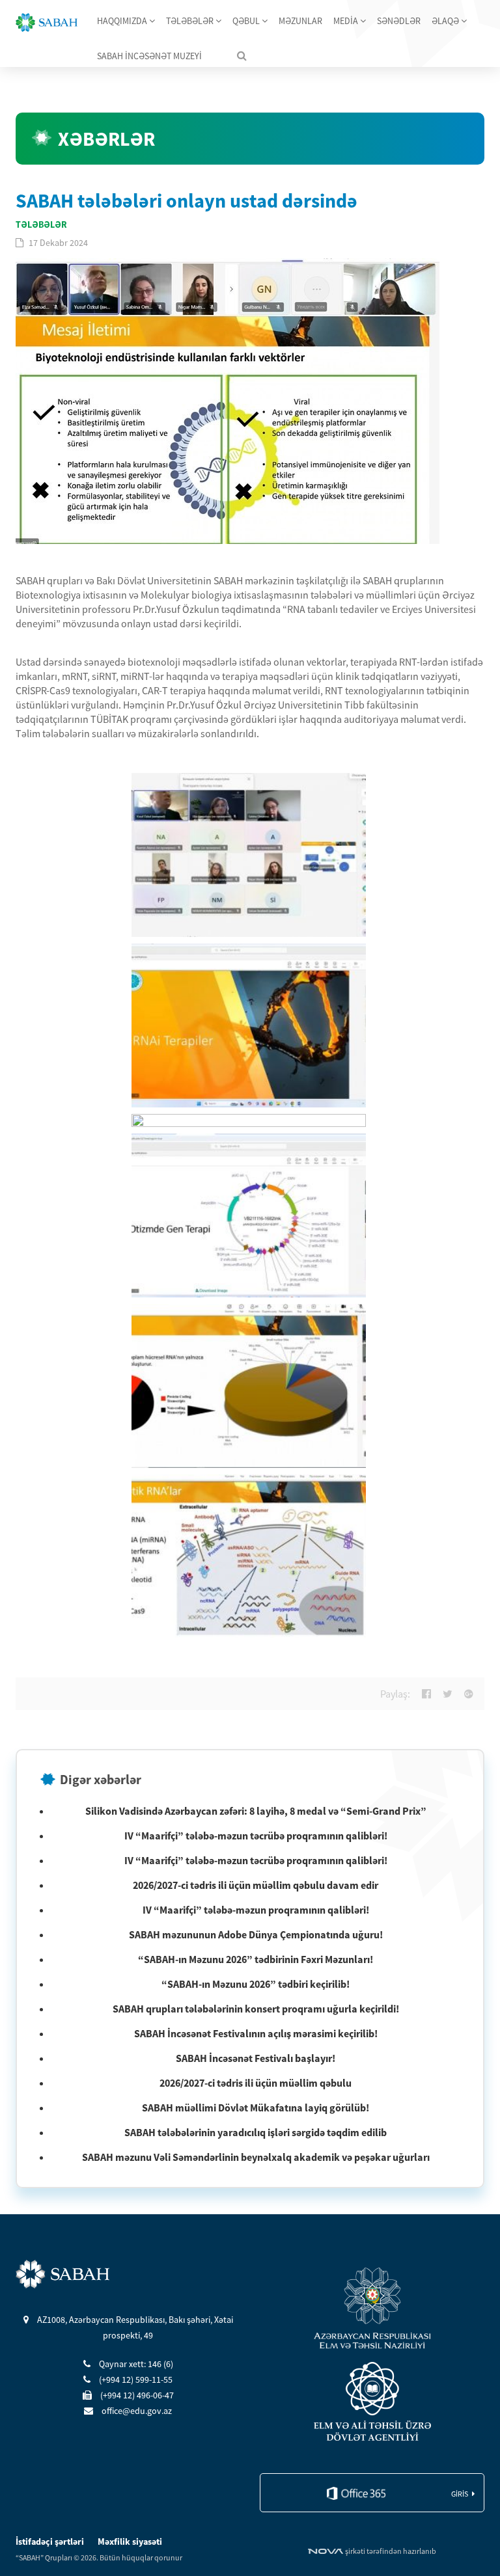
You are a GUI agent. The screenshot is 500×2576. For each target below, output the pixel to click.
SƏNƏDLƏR (399, 21)
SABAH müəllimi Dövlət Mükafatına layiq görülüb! (256, 2108)
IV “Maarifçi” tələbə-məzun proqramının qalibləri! (256, 1910)
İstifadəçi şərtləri (51, 2542)
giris (460, 2494)
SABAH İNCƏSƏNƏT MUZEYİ (149, 56)
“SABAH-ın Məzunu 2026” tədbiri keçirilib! (256, 1984)
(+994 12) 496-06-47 (136, 2395)
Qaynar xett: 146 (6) (135, 2364)
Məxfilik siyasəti (130, 2542)
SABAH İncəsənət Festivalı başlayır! (256, 2058)
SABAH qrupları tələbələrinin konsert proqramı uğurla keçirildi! (256, 2009)
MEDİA (347, 21)
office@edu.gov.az (136, 2411)
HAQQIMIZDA (123, 21)
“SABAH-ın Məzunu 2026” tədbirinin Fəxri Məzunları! (256, 1959)
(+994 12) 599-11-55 (135, 2379)
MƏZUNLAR (300, 21)
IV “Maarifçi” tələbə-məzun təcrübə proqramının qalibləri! (256, 1836)
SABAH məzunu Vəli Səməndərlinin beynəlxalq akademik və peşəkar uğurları (256, 2157)
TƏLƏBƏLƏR (191, 21)
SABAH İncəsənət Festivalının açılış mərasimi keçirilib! (256, 2033)
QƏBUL (247, 21)
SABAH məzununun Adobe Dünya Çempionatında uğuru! (256, 1934)
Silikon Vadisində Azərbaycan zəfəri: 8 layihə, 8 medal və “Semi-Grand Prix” (256, 1811)
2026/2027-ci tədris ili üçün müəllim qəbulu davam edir (256, 1885)
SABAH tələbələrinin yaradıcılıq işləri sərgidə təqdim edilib (256, 2132)
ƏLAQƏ (446, 21)
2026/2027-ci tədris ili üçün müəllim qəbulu (256, 2083)
